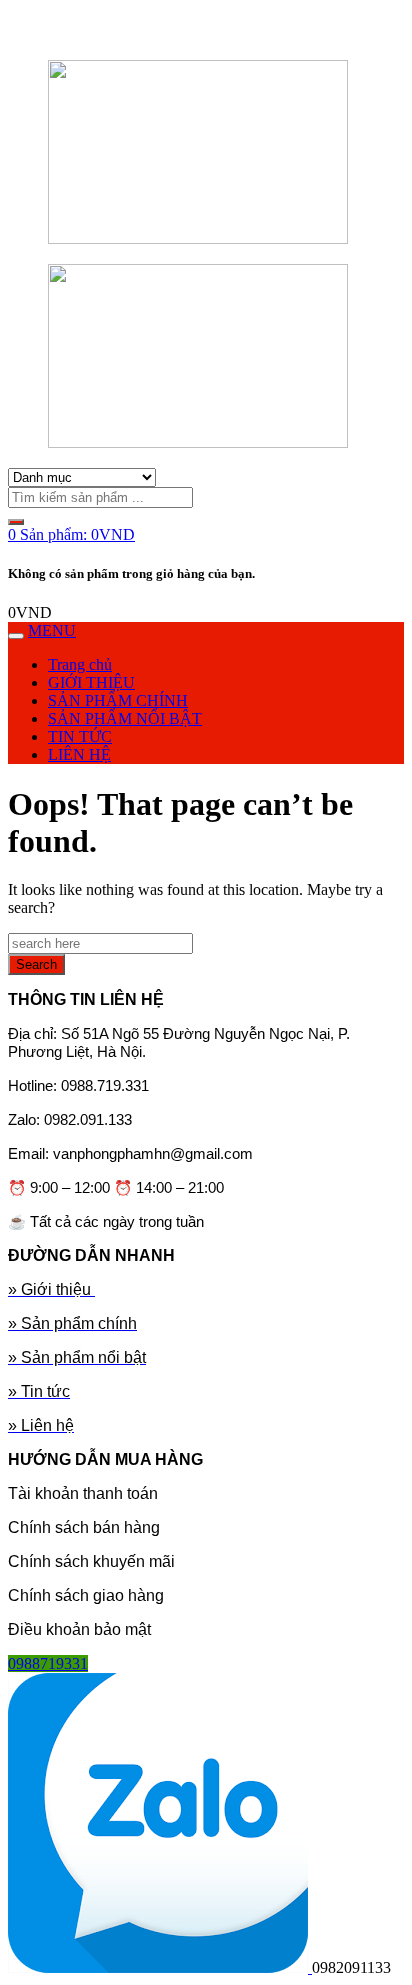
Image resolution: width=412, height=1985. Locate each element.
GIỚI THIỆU (91, 682)
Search (36, 964)
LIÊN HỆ (79, 754)
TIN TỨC (80, 736)
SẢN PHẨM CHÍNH (118, 700)
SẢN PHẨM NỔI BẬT (125, 718)
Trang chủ (80, 664)
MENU (52, 630)
